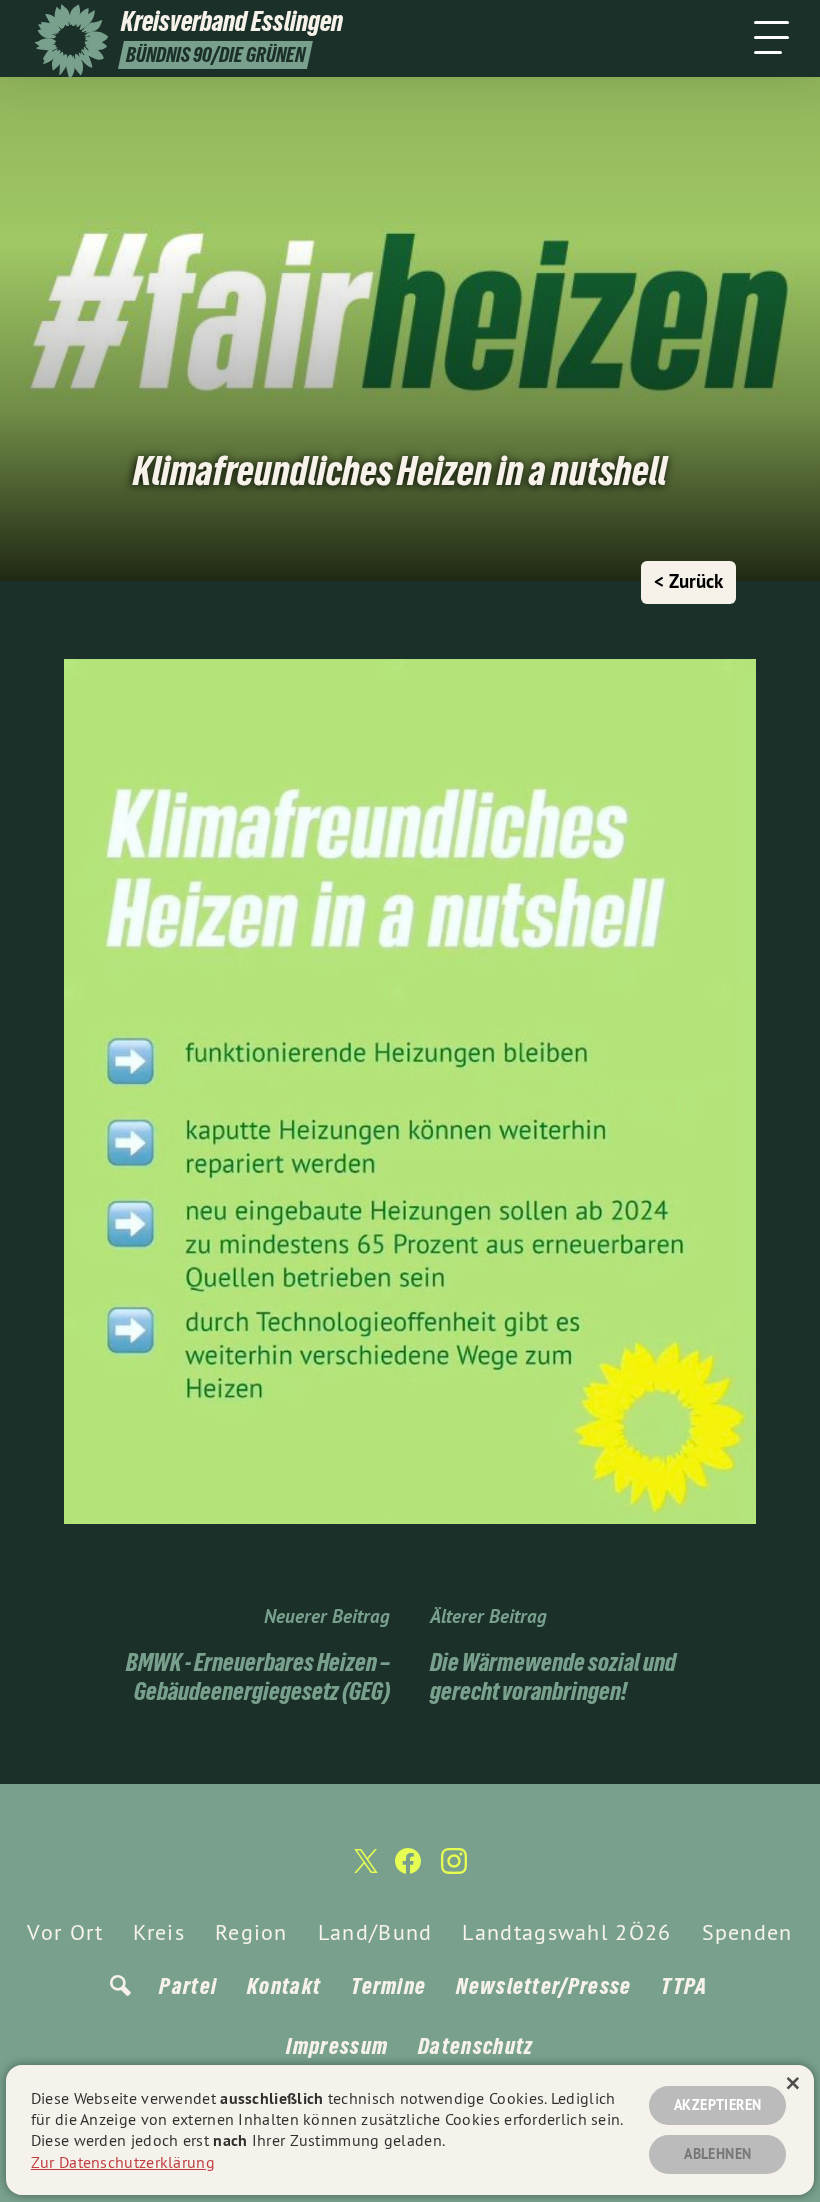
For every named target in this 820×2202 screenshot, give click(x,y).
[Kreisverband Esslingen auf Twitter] (364, 1870)
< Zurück (688, 581)
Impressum (337, 2046)
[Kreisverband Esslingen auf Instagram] (454, 1869)
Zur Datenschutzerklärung (123, 2162)
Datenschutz (475, 2046)
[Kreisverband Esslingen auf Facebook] (408, 1869)
